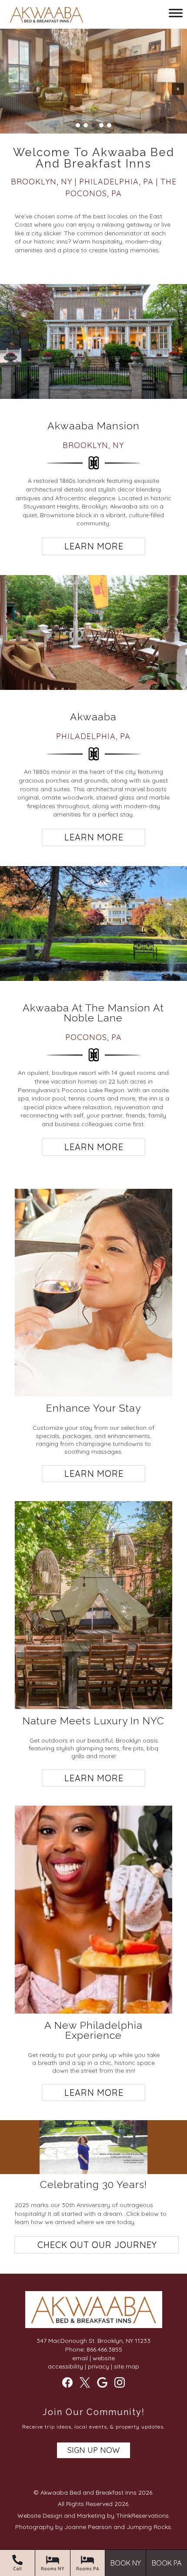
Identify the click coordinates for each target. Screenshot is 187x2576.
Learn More (94, 546)
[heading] (93, 173)
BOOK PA (167, 2563)
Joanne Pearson (88, 2527)
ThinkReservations (142, 2516)
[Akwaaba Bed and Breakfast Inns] (47, 16)
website (104, 2358)
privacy (99, 2366)
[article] (93, 343)
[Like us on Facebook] (67, 2382)
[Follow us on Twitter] (85, 2382)
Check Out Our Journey (97, 2245)
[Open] (176, 13)
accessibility (65, 2366)
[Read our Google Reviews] (102, 2382)
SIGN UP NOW (93, 2450)
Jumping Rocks (149, 2527)
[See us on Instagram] (120, 2382)
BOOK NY (126, 2563)
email (80, 2358)
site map (127, 2366)
